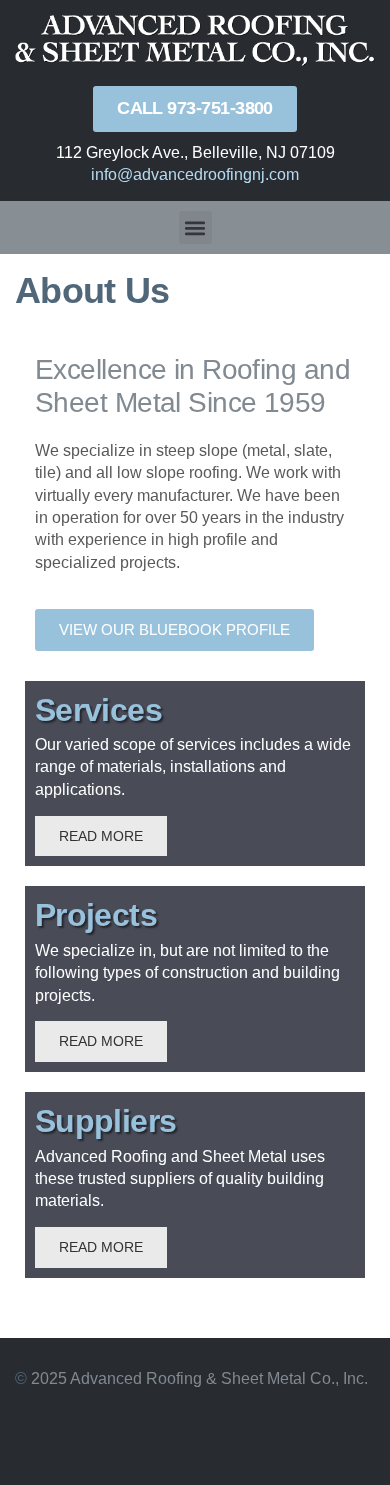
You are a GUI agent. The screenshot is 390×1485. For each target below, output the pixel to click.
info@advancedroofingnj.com (195, 174)
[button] (195, 227)
